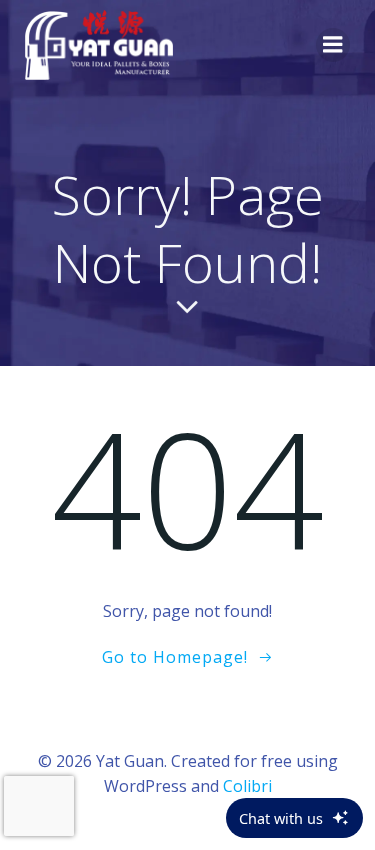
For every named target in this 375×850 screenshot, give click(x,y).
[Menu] (333, 45)
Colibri (247, 786)
